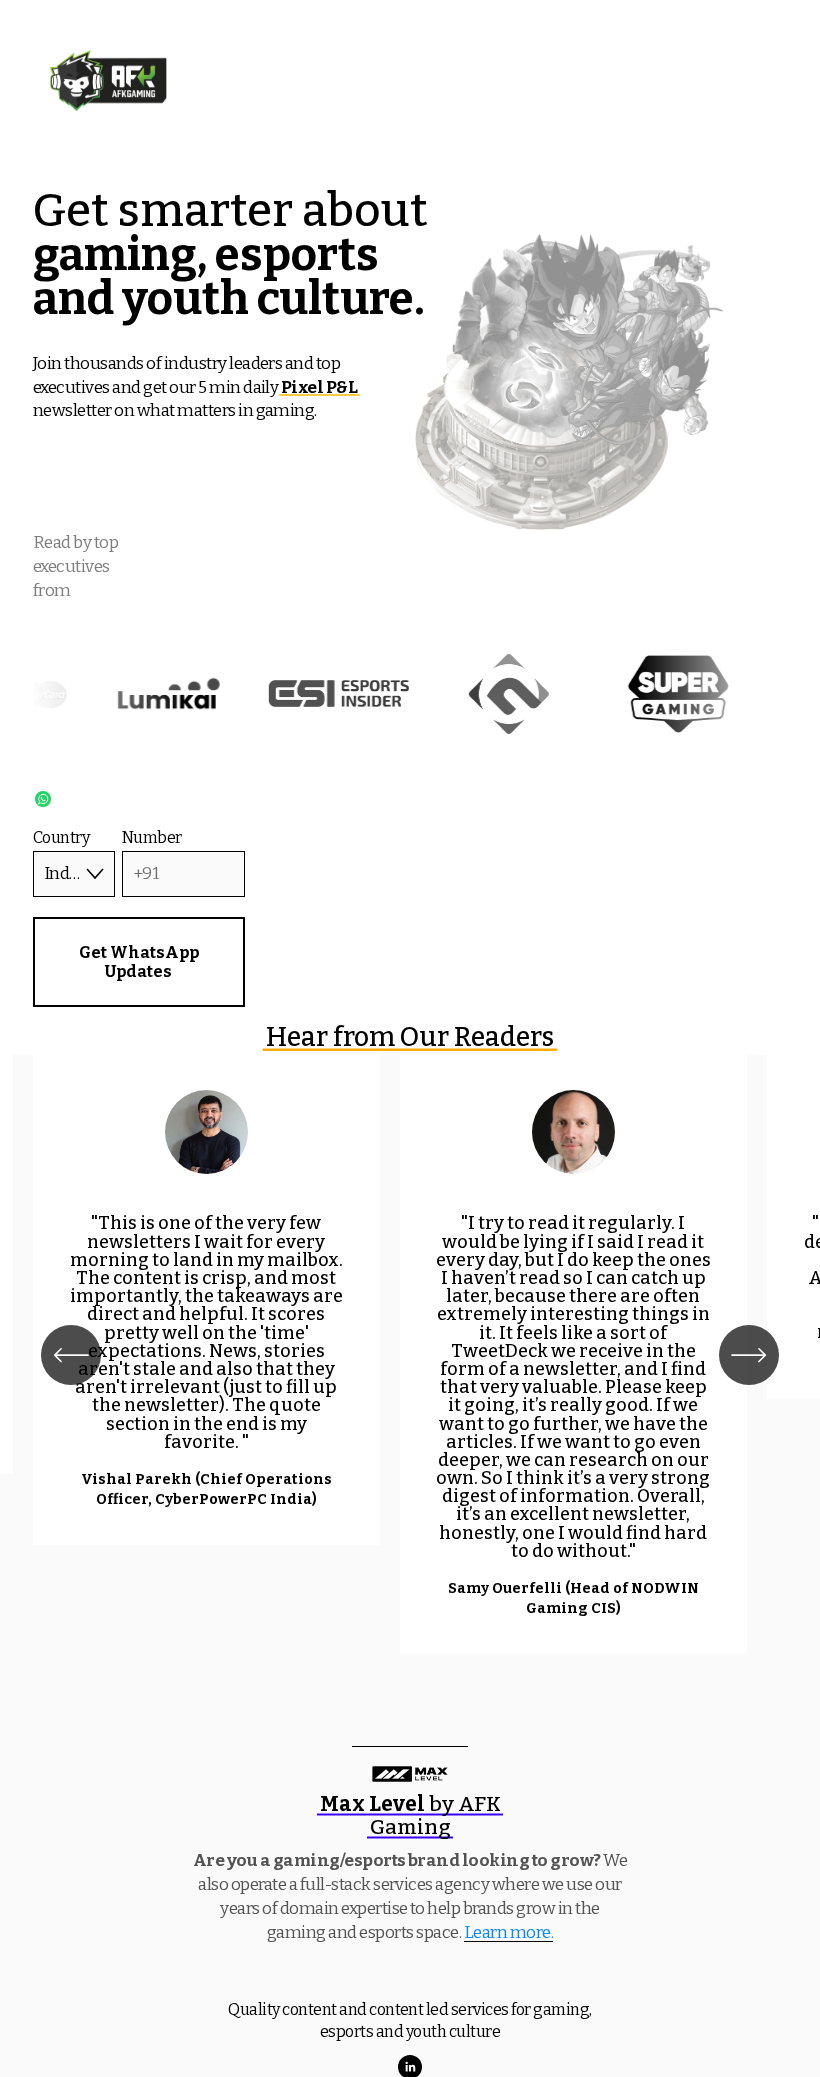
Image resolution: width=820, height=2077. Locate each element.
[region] (410, 1354)
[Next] (749, 1355)
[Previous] (71, 1355)
